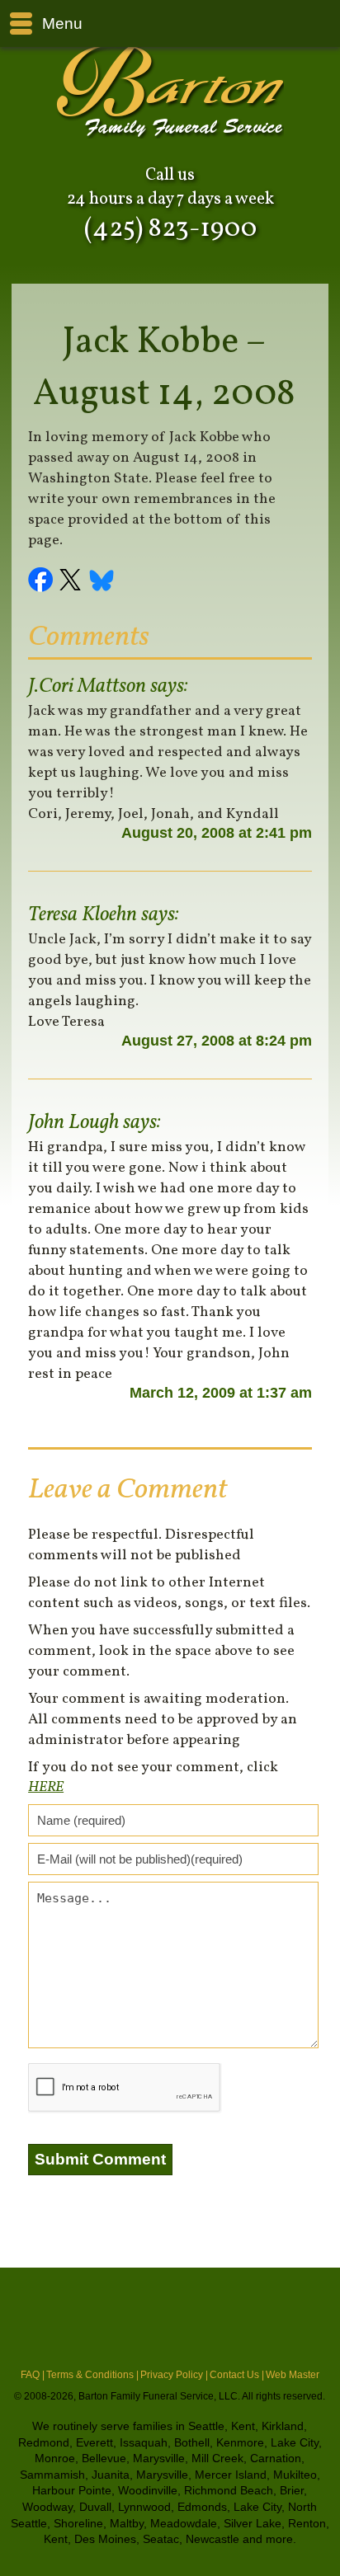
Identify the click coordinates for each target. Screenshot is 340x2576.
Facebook (43, 582)
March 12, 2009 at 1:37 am (221, 1393)
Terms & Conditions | (92, 2375)
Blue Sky (102, 582)
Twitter (73, 582)
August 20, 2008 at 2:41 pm (217, 833)
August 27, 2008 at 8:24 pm (217, 1041)
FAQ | (33, 2375)
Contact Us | (237, 2375)
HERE (46, 1787)
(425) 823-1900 (170, 229)
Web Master (293, 2375)
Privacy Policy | (174, 2375)
